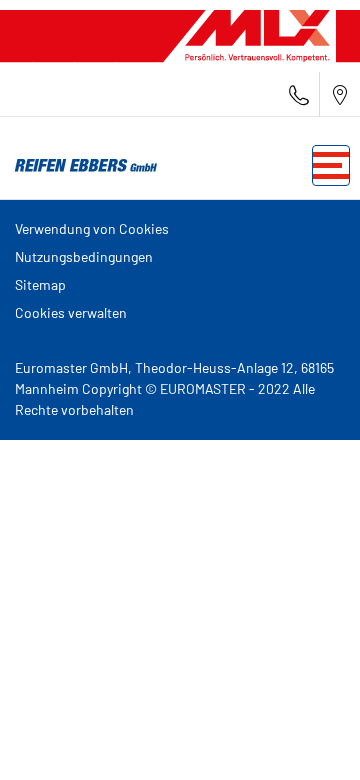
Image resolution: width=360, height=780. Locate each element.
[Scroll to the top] (307, 737)
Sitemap (40, 284)
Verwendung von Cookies (92, 228)
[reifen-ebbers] (80, 166)
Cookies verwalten (71, 312)
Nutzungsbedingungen (84, 256)
